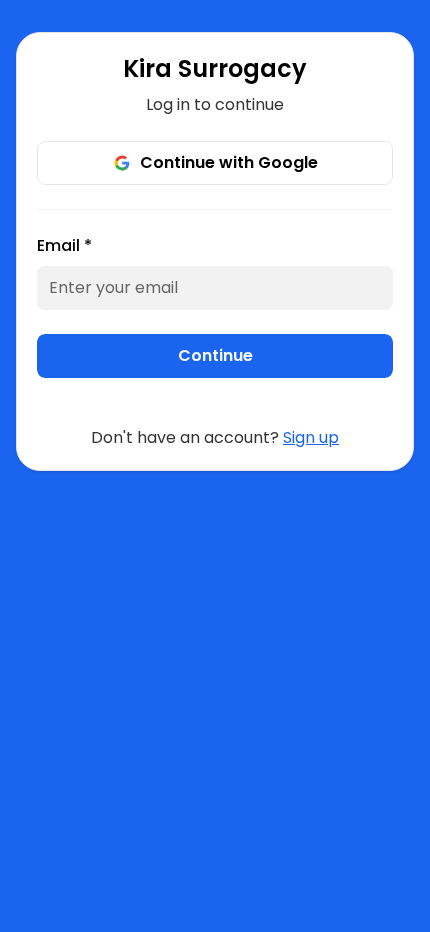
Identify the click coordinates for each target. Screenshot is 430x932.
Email (64, 245)
